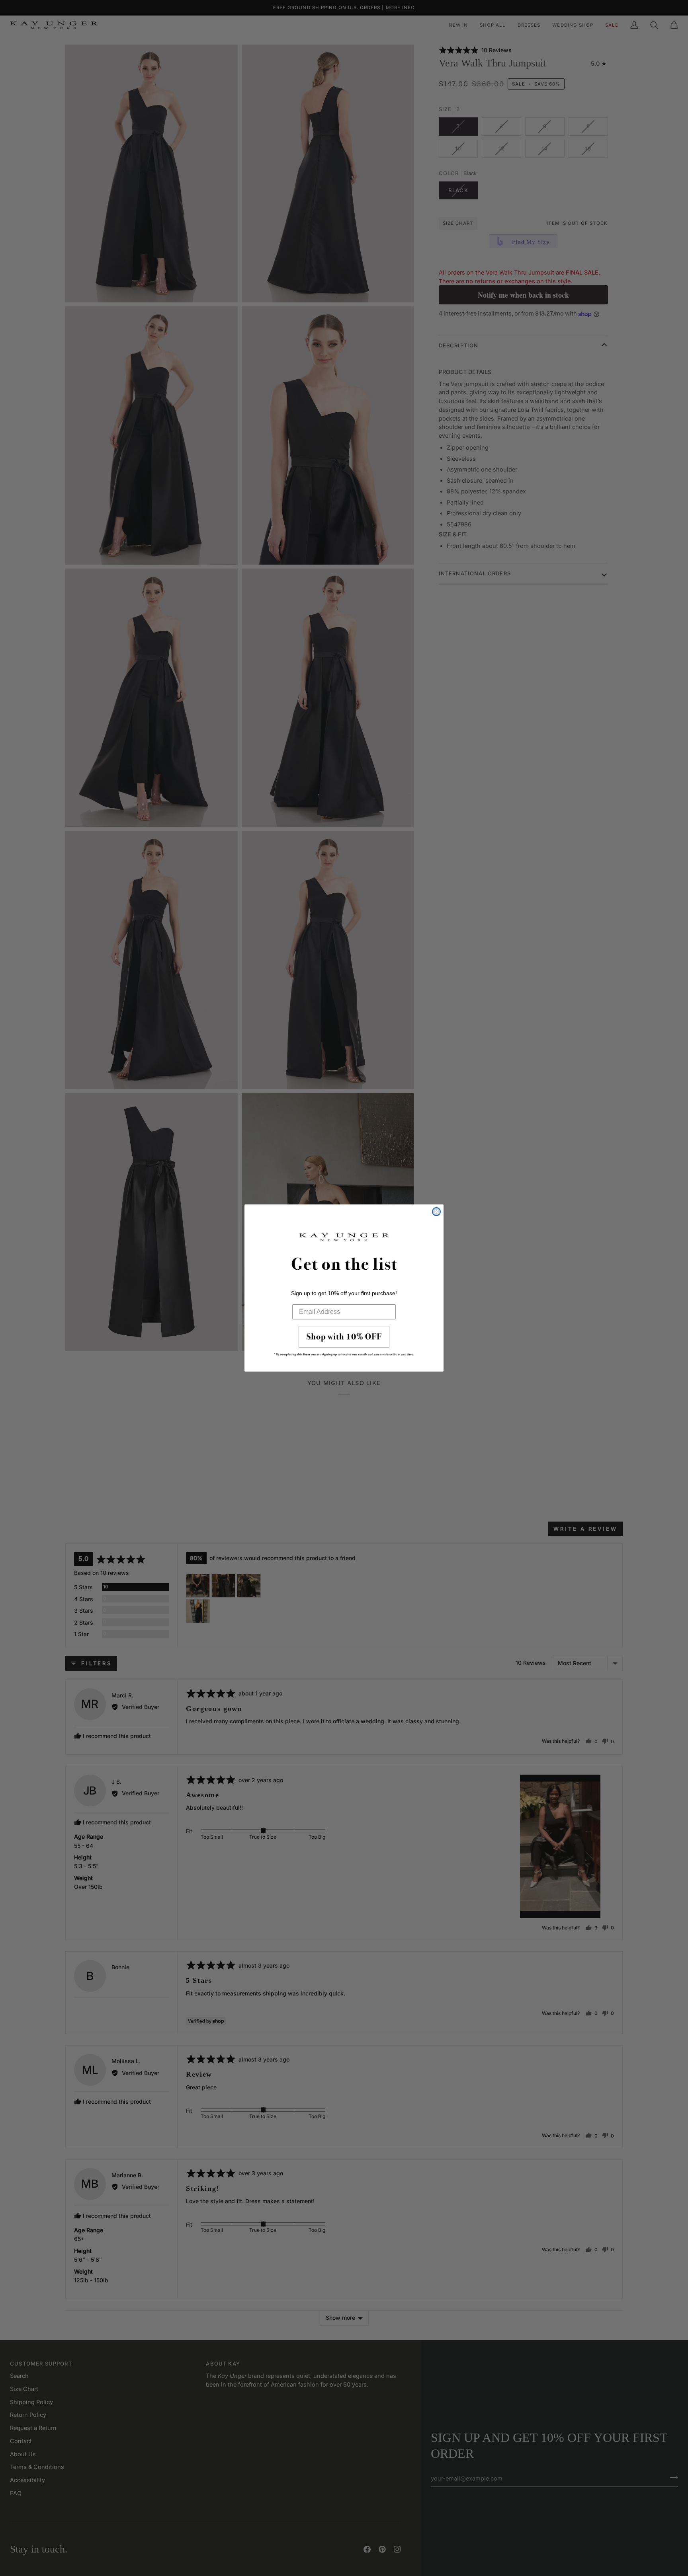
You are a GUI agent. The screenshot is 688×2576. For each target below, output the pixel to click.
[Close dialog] (436, 1212)
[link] (344, 1343)
